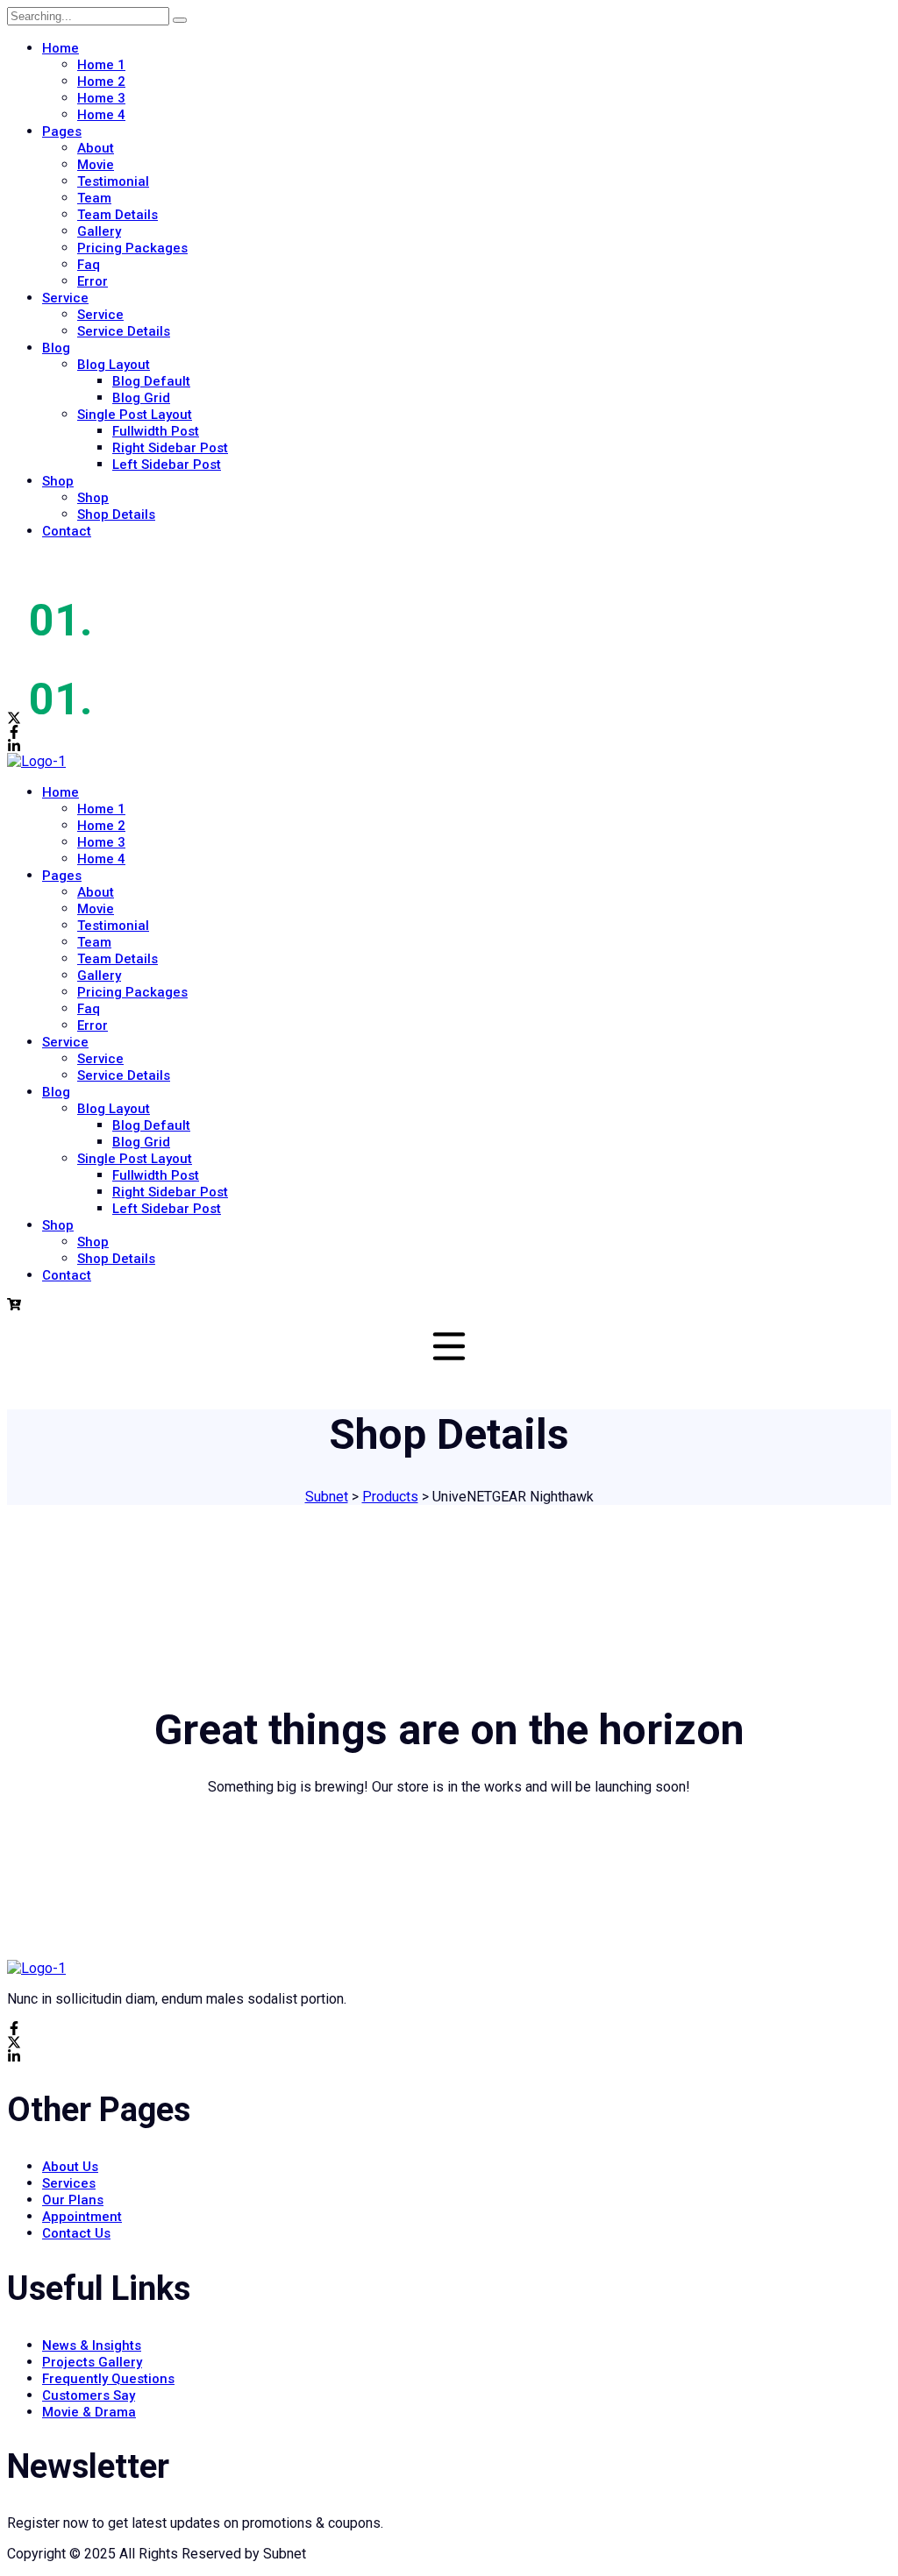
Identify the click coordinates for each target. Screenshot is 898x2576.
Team (94, 198)
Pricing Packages (132, 248)
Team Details (118, 215)
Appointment (82, 2217)
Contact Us (76, 2233)
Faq (89, 265)
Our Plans (73, 2200)
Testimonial (113, 181)
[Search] (180, 20)
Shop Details (116, 514)
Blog (56, 348)
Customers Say (89, 2395)
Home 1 (101, 65)
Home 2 (101, 82)
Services (69, 2183)
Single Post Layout (135, 415)
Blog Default (151, 381)
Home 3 (101, 98)
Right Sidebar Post (170, 448)
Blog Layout (114, 365)
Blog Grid (141, 398)
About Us (70, 2167)
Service (65, 298)
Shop (58, 481)
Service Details (124, 331)
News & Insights (92, 2345)
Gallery (99, 231)
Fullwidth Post (156, 431)
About (96, 148)
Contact (67, 531)
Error (93, 281)
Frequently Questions (108, 2379)
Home (61, 48)
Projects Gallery (92, 2362)
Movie (96, 165)
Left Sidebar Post (167, 465)
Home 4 (101, 115)
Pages (62, 131)
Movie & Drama (89, 2412)
